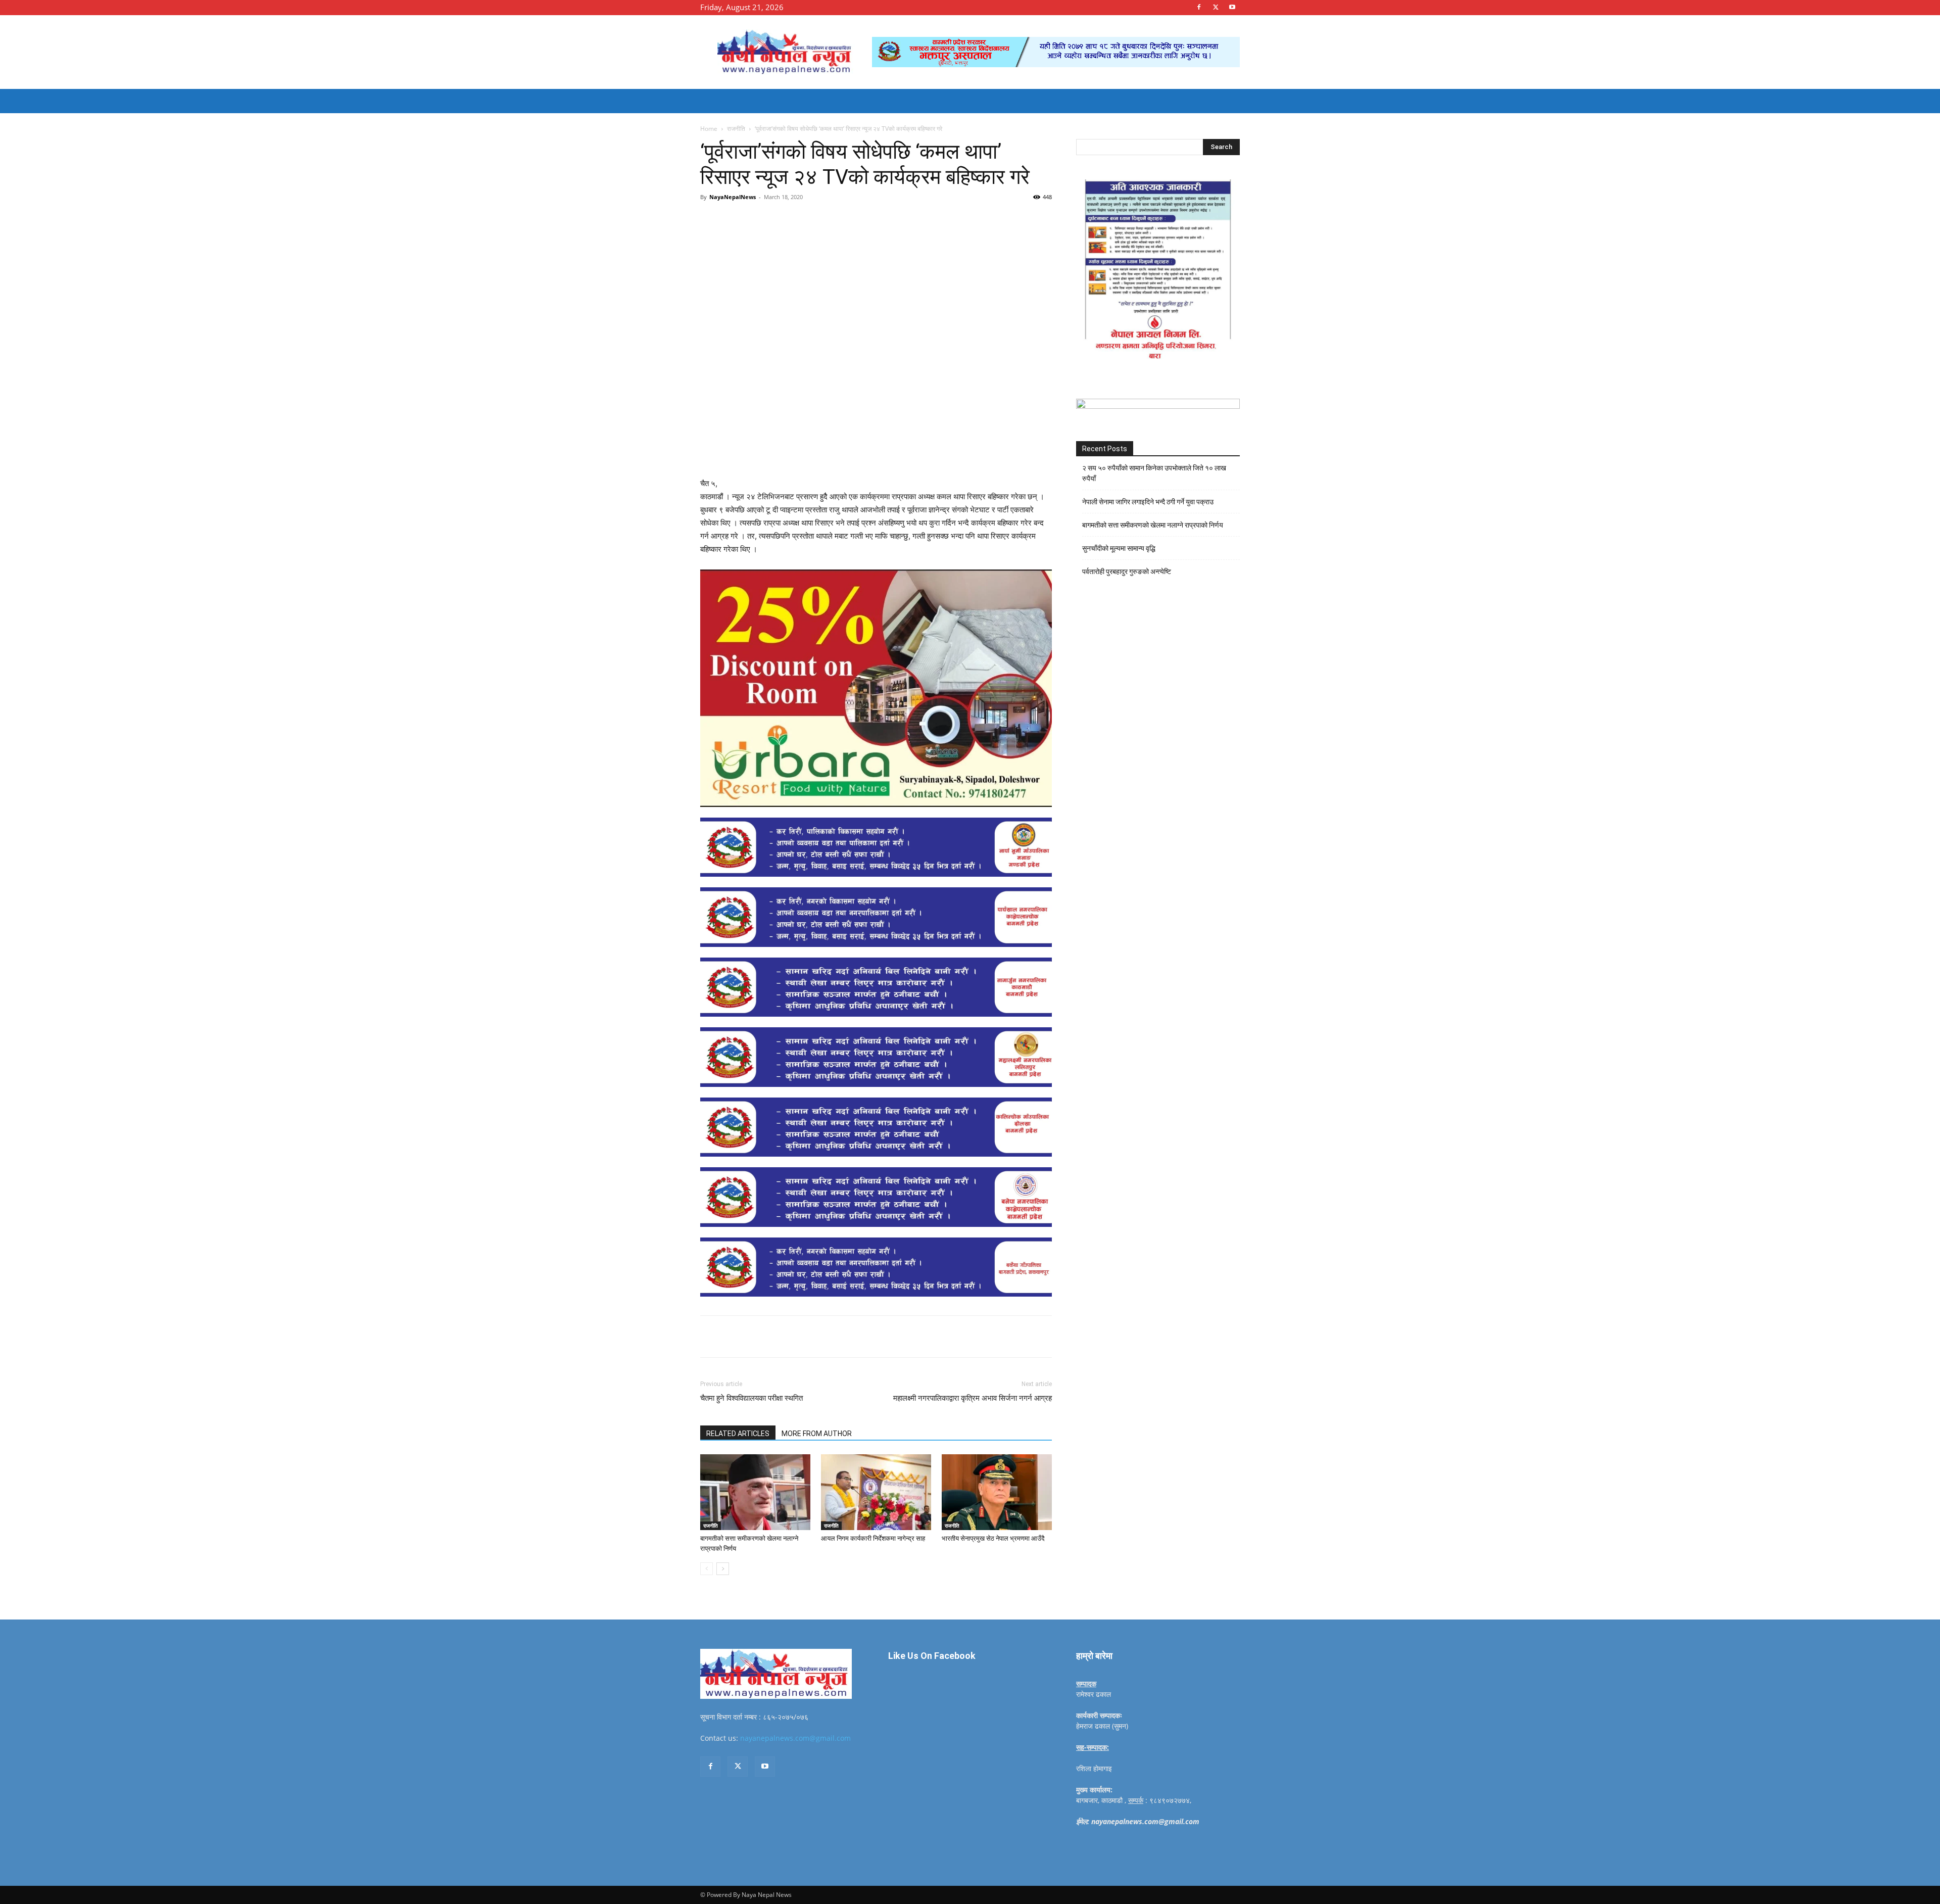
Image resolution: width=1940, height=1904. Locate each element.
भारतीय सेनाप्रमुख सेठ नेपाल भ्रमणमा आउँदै (993, 1538)
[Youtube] (1232, 7)
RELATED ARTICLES (738, 1434)
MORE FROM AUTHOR (817, 1434)
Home (709, 129)
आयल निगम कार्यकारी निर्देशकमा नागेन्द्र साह (873, 1538)
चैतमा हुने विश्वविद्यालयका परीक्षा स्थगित (751, 1398)
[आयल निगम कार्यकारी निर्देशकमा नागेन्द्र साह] (876, 1492)
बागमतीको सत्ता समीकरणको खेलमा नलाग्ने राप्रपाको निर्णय (1153, 525)
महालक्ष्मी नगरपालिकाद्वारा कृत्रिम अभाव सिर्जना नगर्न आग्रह (973, 1398)
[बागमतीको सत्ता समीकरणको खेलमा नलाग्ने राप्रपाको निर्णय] (755, 1492)
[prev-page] (707, 1569)
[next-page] (723, 1569)
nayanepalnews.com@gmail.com (795, 1738)
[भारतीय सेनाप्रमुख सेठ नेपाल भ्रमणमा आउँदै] (997, 1492)
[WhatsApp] (840, 220)
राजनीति (736, 129)
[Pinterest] (816, 220)
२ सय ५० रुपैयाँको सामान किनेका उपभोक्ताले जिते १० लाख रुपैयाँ (1154, 473)
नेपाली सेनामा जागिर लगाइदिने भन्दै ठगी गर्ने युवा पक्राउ (1148, 502)
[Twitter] (1216, 7)
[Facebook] (1199, 7)
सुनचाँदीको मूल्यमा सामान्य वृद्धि (1119, 548)
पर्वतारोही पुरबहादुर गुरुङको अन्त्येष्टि (1127, 572)
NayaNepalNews (733, 197)
